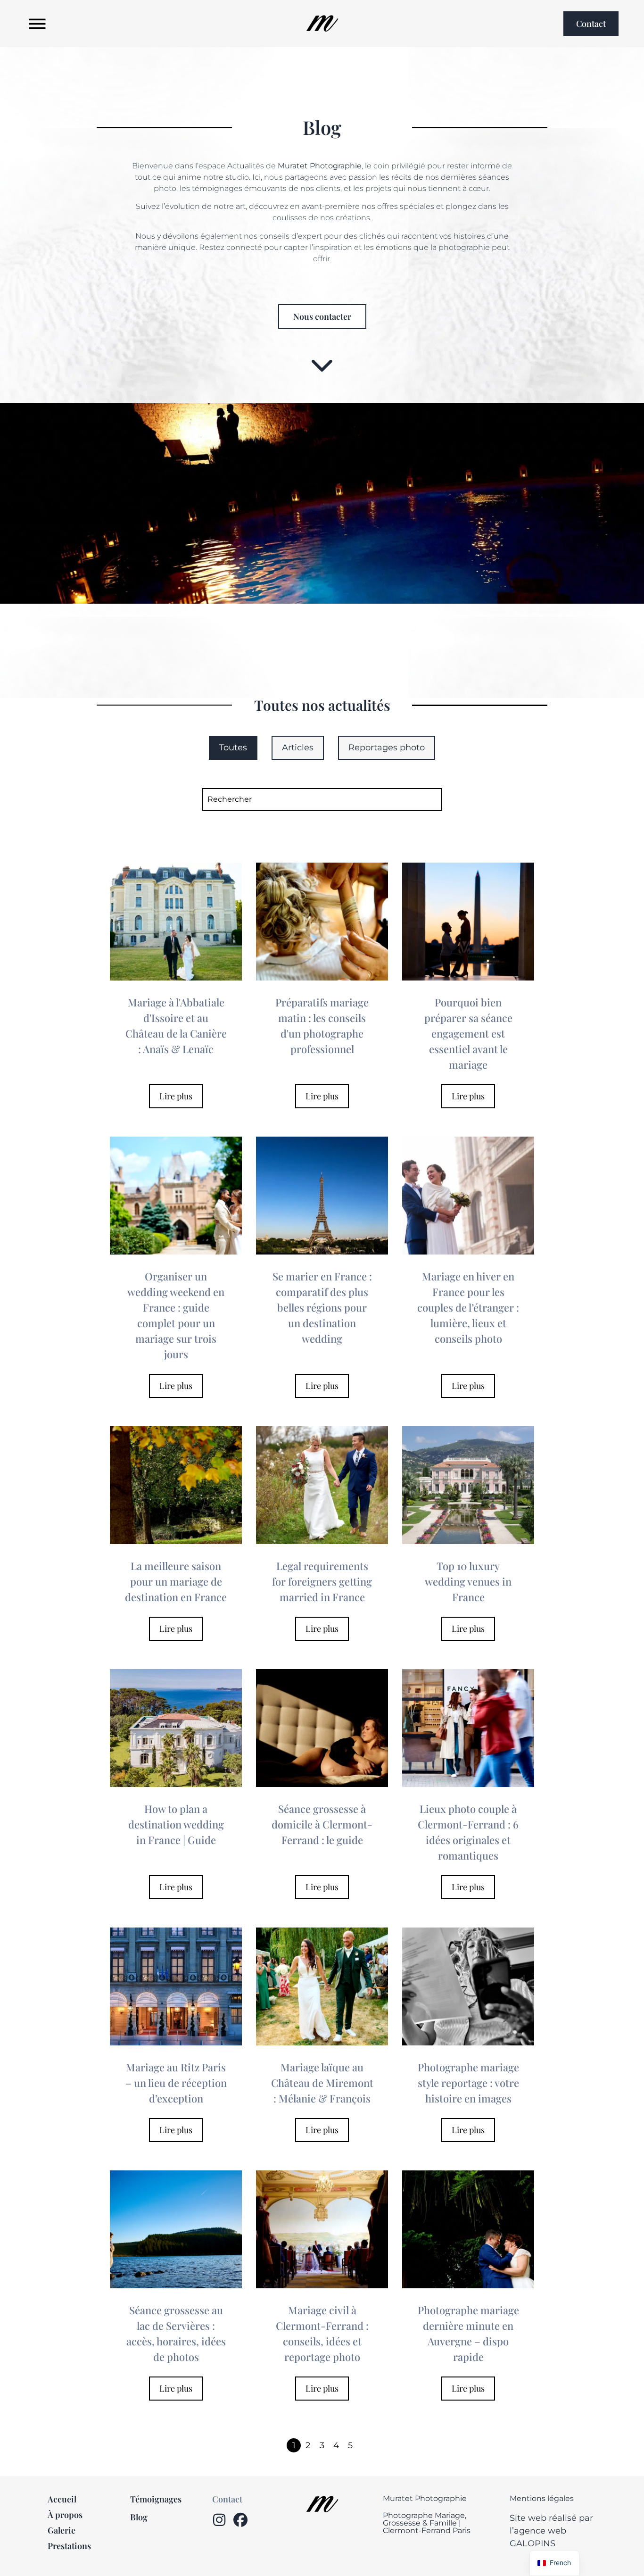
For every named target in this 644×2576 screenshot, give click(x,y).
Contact (227, 2499)
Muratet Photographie (425, 2498)
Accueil (62, 2499)
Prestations (69, 2546)
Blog (139, 2517)
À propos (65, 2515)
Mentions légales (542, 2498)
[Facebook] (240, 2520)
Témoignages (156, 2499)
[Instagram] (219, 2520)
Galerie (62, 2530)
